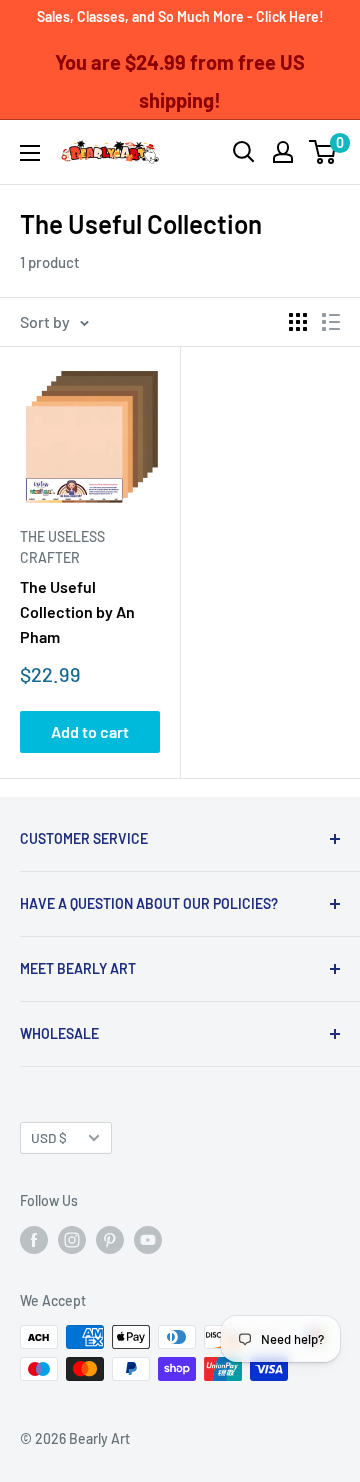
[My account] (283, 152)
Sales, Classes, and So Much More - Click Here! (180, 16)
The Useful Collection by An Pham (77, 611)
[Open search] (244, 152)
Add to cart (90, 731)
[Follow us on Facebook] (34, 1239)
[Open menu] (30, 153)
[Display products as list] (331, 322)
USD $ (49, 1137)
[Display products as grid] (298, 322)
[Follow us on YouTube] (148, 1239)
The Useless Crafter (62, 547)
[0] (323, 152)
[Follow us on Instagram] (72, 1239)
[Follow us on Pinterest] (110, 1239)
